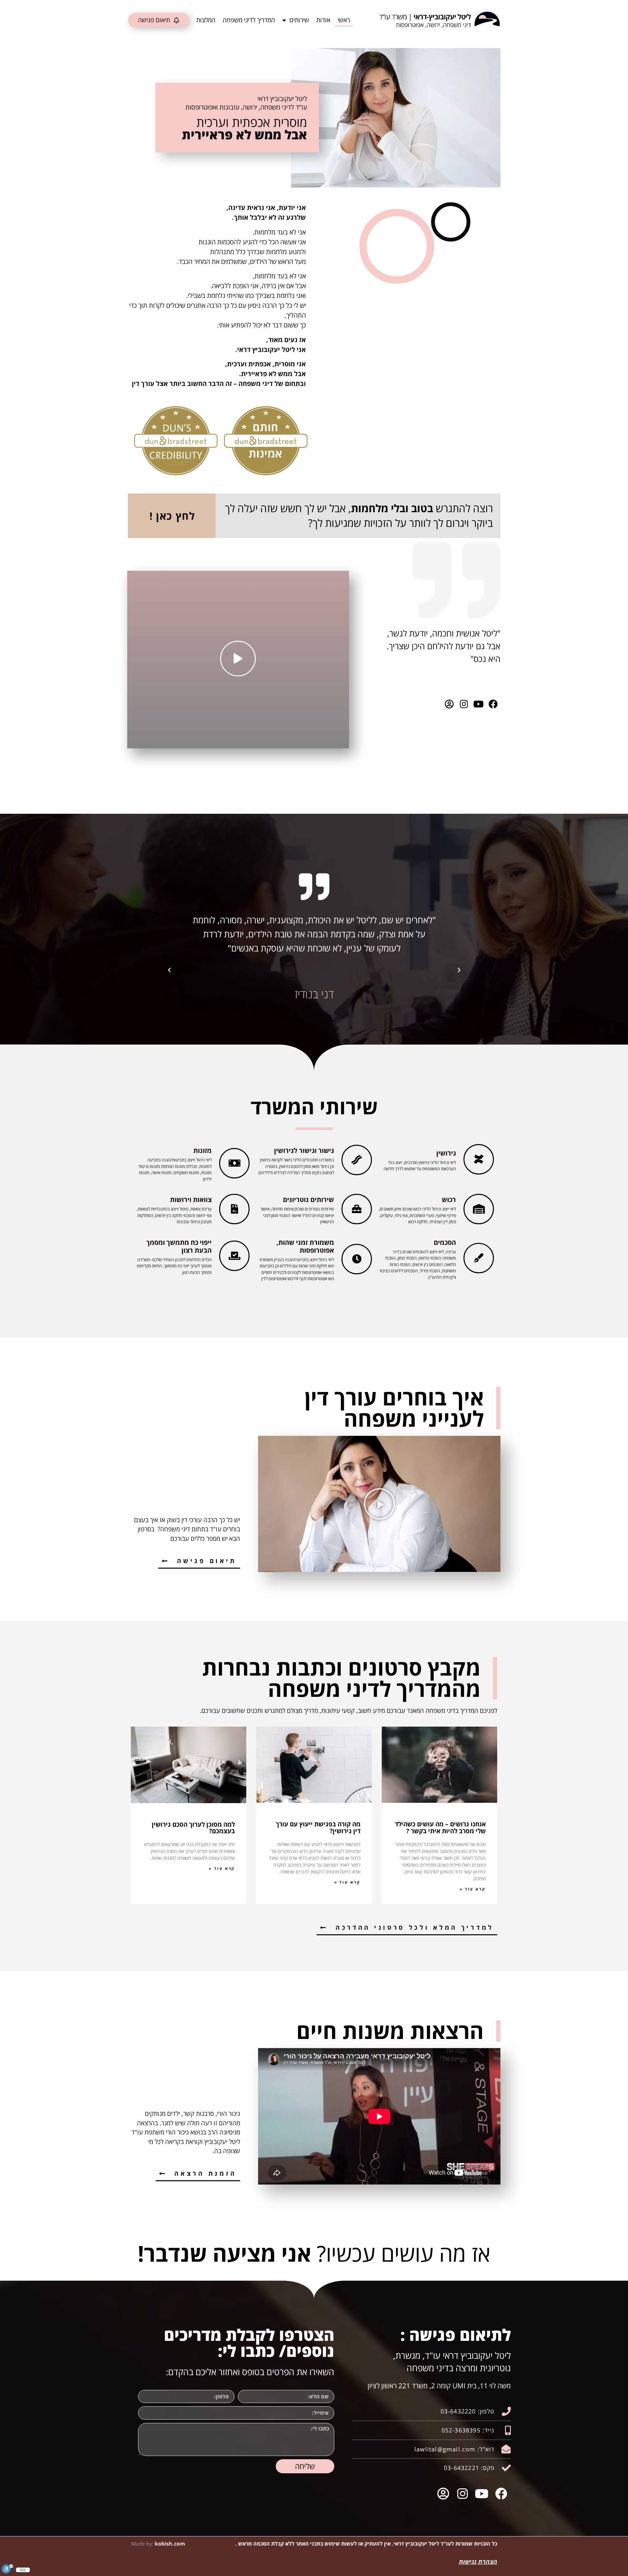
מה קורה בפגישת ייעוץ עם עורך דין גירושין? (318, 1828)
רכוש (449, 1200)
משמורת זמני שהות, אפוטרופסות (305, 1246)
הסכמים (445, 1242)
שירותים (299, 20)
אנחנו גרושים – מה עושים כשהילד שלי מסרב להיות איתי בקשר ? (440, 1828)
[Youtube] (478, 704)
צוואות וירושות (191, 1200)
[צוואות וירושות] (234, 1209)
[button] (459, 970)
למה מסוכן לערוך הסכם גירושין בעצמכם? (193, 1828)
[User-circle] (449, 704)
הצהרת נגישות (478, 2562)
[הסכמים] (479, 1258)
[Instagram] (464, 704)
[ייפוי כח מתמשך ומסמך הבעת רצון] (234, 1256)
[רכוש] (479, 1209)
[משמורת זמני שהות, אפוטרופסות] (357, 1259)
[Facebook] (493, 704)
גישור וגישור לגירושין (304, 1150)
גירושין (446, 1153)
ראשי (344, 20)
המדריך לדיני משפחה (249, 20)
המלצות (206, 20)
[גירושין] (479, 1159)
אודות (323, 20)
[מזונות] (234, 1163)
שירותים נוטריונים (308, 1200)
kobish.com (170, 2544)
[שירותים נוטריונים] (357, 1209)
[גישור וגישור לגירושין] (357, 1160)
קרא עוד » (473, 1889)
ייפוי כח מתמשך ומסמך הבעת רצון (179, 1246)
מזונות (202, 1150)
